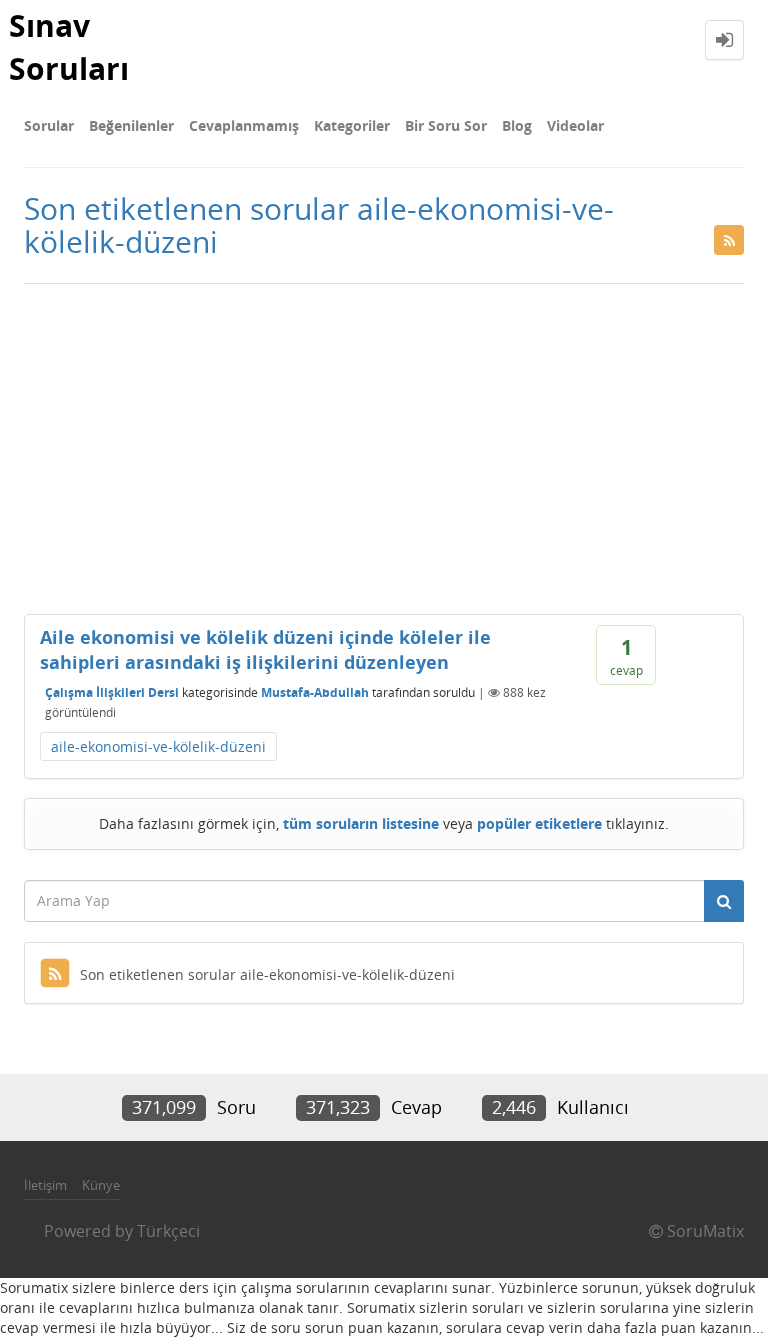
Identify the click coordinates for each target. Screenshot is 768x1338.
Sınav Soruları (69, 47)
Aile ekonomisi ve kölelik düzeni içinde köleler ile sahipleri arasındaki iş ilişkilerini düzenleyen (265, 650)
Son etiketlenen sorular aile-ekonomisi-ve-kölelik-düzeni (267, 974)
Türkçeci (168, 1231)
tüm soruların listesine (361, 823)
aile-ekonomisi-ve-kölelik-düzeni (158, 746)
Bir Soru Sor (446, 125)
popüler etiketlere (539, 823)
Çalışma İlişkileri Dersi (112, 692)
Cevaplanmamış (244, 125)
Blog (517, 125)
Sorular (49, 125)
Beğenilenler (131, 125)
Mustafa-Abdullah (315, 692)
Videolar (575, 125)
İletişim (45, 1185)
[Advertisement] (384, 444)
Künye (101, 1185)
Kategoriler (352, 125)
